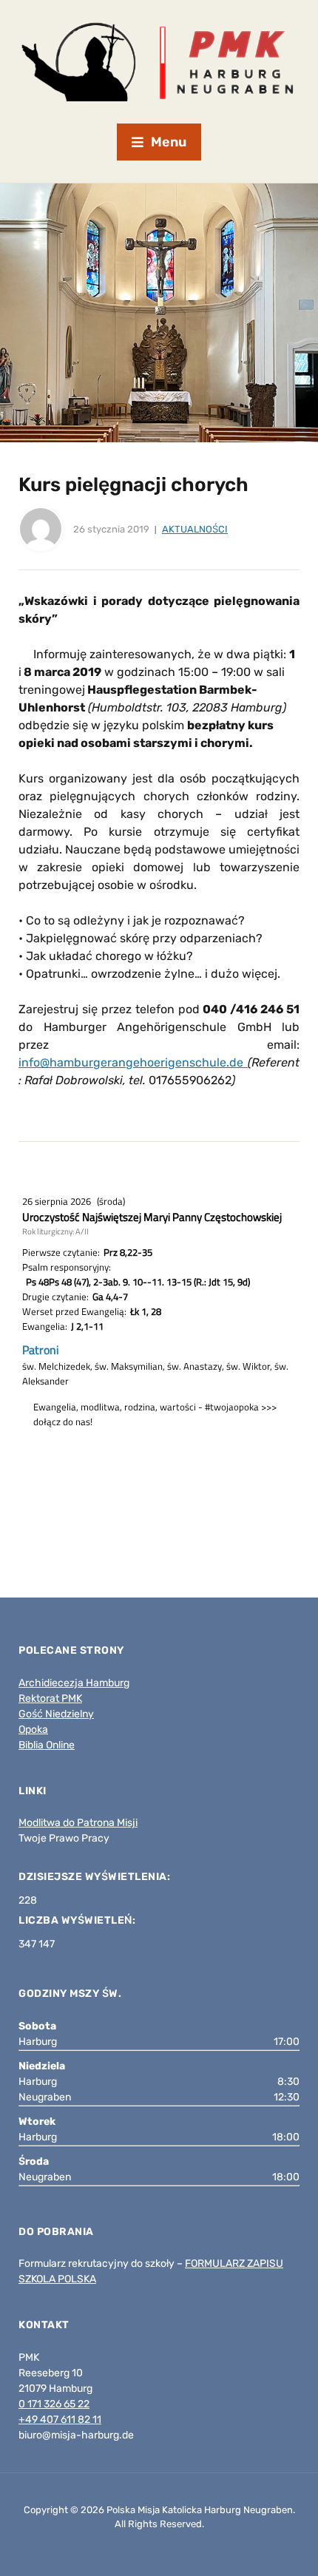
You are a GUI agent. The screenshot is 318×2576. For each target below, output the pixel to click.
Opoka (33, 1730)
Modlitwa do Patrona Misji (78, 1823)
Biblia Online (47, 1745)
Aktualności (195, 529)
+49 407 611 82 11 (60, 2420)
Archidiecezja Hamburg (74, 1683)
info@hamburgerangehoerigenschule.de (133, 1062)
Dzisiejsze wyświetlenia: (96, 1877)
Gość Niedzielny (56, 1714)
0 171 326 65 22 (54, 2404)
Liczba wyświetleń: (78, 1920)
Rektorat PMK (50, 1698)
